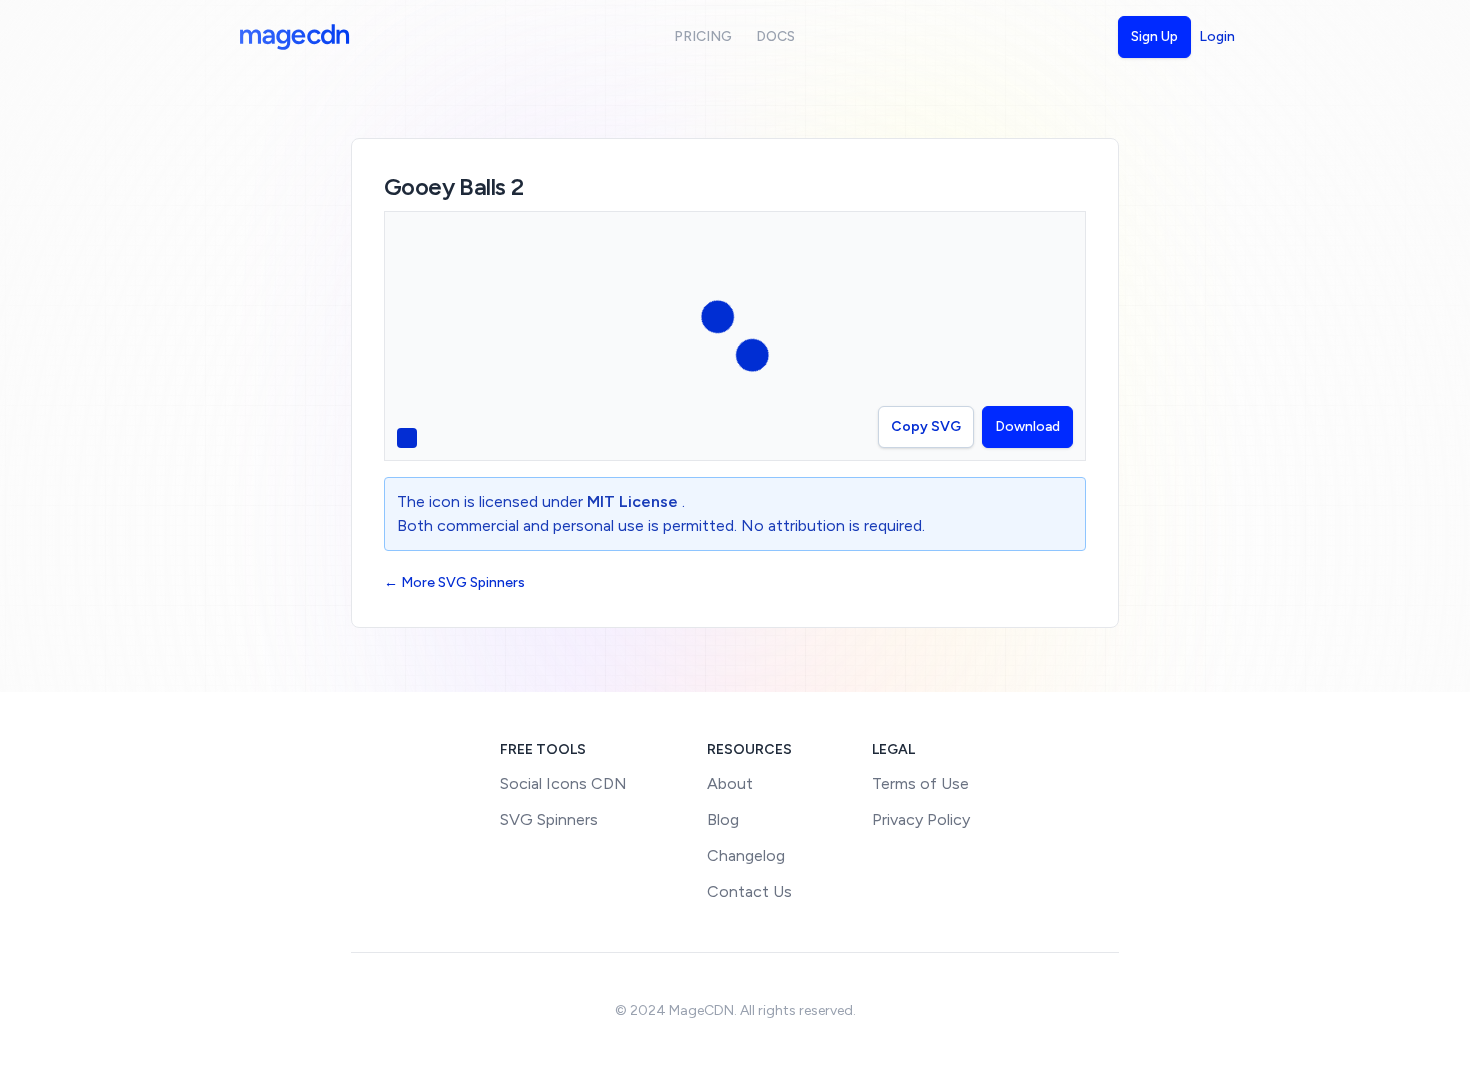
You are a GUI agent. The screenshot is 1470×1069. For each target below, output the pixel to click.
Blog (723, 819)
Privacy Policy (921, 819)
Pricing (703, 36)
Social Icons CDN (563, 783)
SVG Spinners (549, 819)
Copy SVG (926, 426)
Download (1027, 426)
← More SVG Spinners (454, 582)
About (730, 783)
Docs (775, 36)
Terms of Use (920, 783)
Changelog (746, 855)
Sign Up (1154, 36)
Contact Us (749, 891)
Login (1217, 36)
